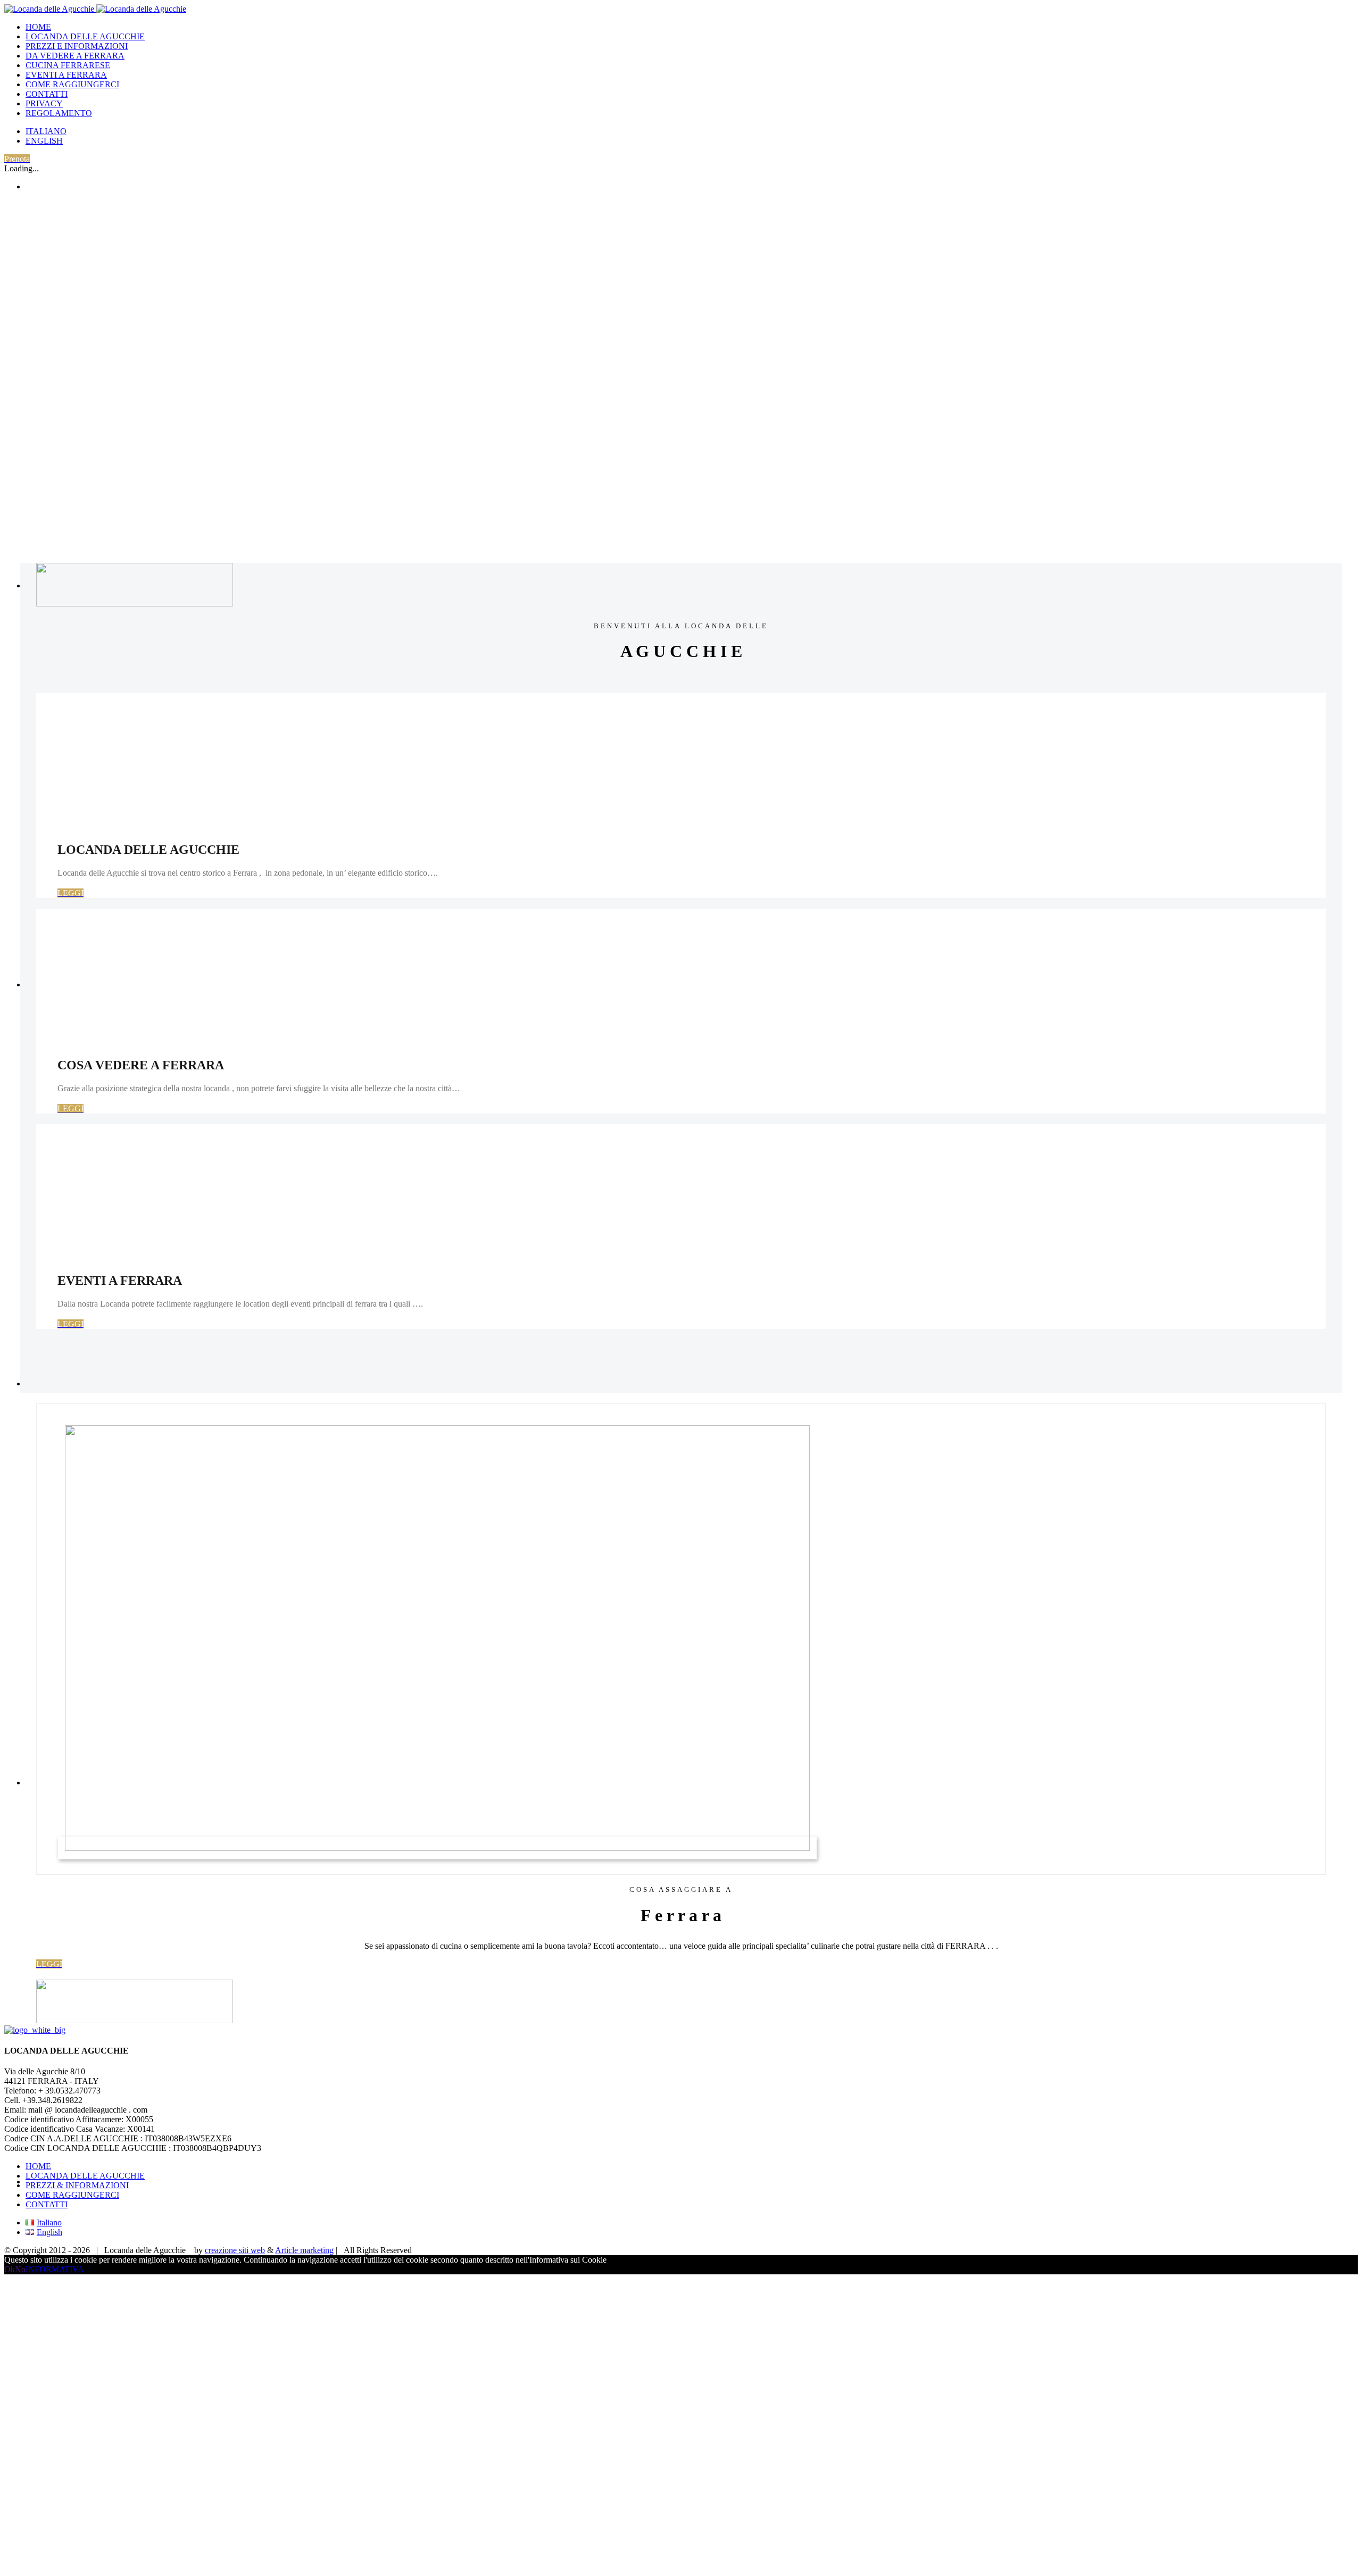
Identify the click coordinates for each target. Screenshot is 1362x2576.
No (20, 2269)
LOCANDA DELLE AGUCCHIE (85, 2176)
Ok (10, 2269)
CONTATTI (47, 2204)
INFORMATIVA (55, 2269)
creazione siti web (235, 2250)
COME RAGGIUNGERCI (72, 2195)
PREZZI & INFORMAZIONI (77, 2185)
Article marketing (304, 2250)
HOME (38, 2166)
